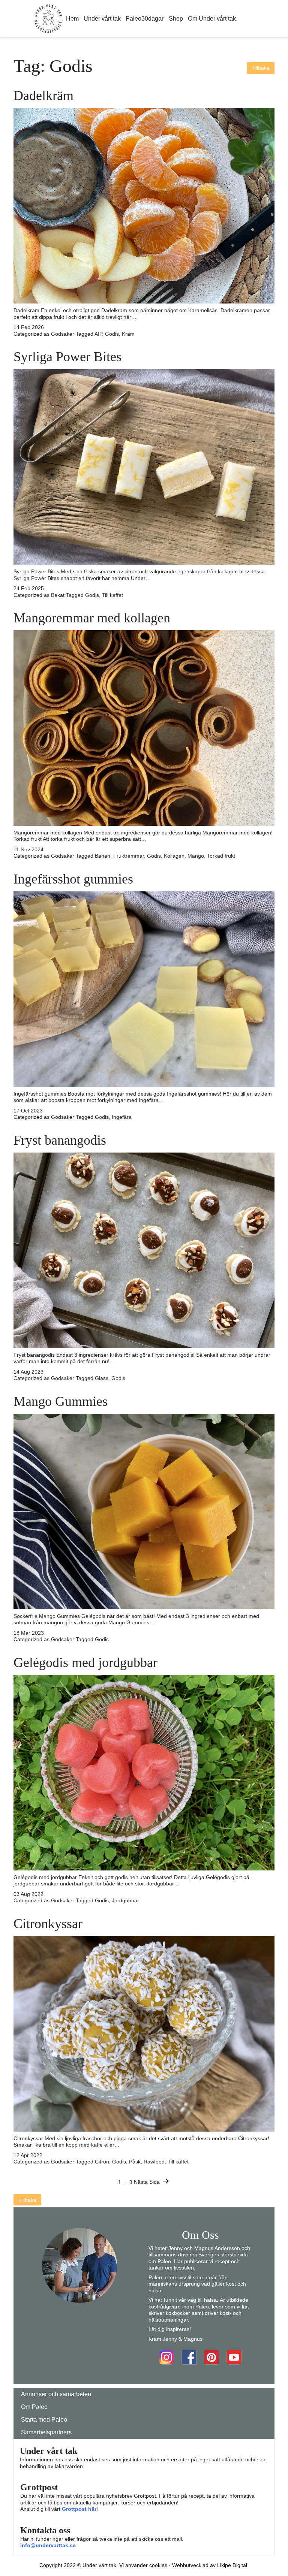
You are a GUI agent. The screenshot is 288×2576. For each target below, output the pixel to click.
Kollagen (174, 856)
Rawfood (154, 2162)
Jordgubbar (125, 1900)
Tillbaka (261, 68)
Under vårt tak (102, 19)
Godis (112, 334)
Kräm (128, 334)
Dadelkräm (43, 96)
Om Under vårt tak (212, 19)
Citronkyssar (48, 1924)
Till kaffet (112, 595)
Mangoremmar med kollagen (92, 618)
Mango (196, 856)
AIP (98, 334)
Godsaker (63, 334)
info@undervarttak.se (48, 2545)
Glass (102, 1378)
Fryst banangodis (60, 1140)
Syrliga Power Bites (67, 357)
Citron (102, 2162)
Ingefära (122, 1117)
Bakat (58, 595)
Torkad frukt (221, 856)
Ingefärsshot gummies (73, 879)
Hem (72, 19)
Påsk (135, 2162)
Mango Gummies (61, 1401)
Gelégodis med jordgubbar (85, 1663)
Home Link (48, 19)
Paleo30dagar (145, 19)
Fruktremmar (129, 856)
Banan (103, 856)
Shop (176, 19)
